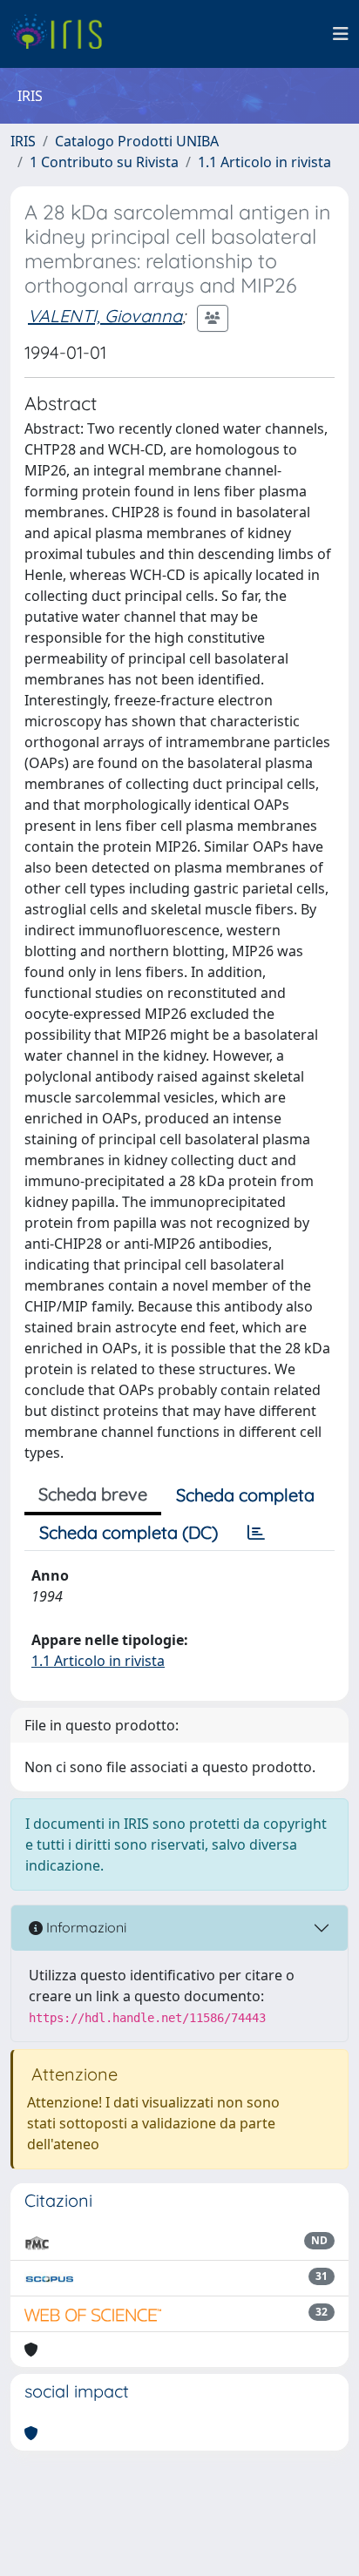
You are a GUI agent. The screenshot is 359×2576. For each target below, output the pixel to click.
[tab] (256, 1533)
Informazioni (85, 1927)
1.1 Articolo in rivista (264, 162)
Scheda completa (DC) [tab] (129, 1532)
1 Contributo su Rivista (104, 162)
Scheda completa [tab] (245, 1495)
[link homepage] (63, 34)
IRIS (23, 141)
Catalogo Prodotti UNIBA (137, 141)
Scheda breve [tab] (93, 1494)
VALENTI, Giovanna (105, 316)
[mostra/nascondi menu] (341, 34)
